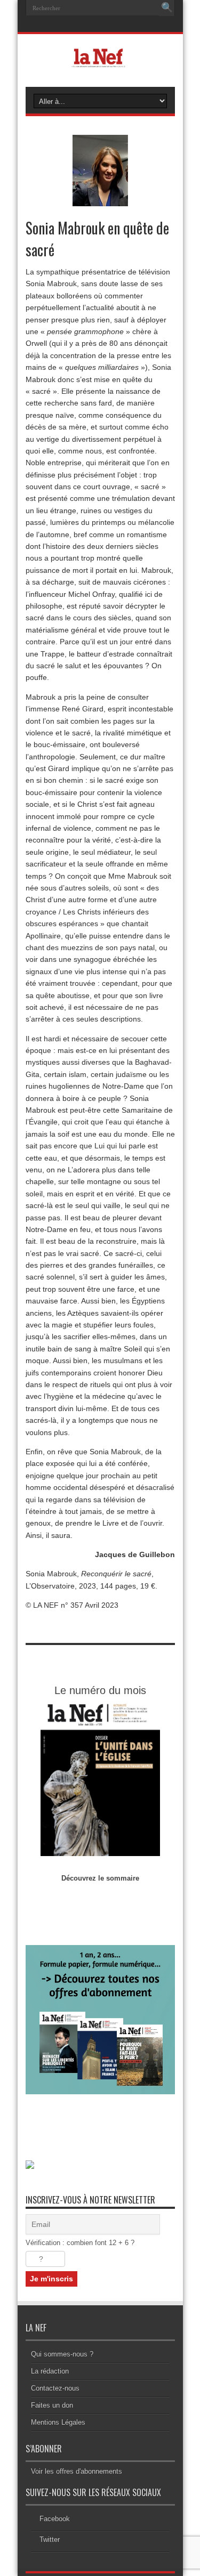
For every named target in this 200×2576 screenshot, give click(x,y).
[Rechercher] (167, 8)
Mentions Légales (58, 2422)
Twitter (50, 2539)
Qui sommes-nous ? (62, 2354)
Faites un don (52, 2405)
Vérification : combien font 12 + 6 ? (80, 2243)
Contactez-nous (55, 2388)
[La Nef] (100, 60)
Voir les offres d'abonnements (77, 2471)
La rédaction (50, 2371)
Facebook (55, 2519)
